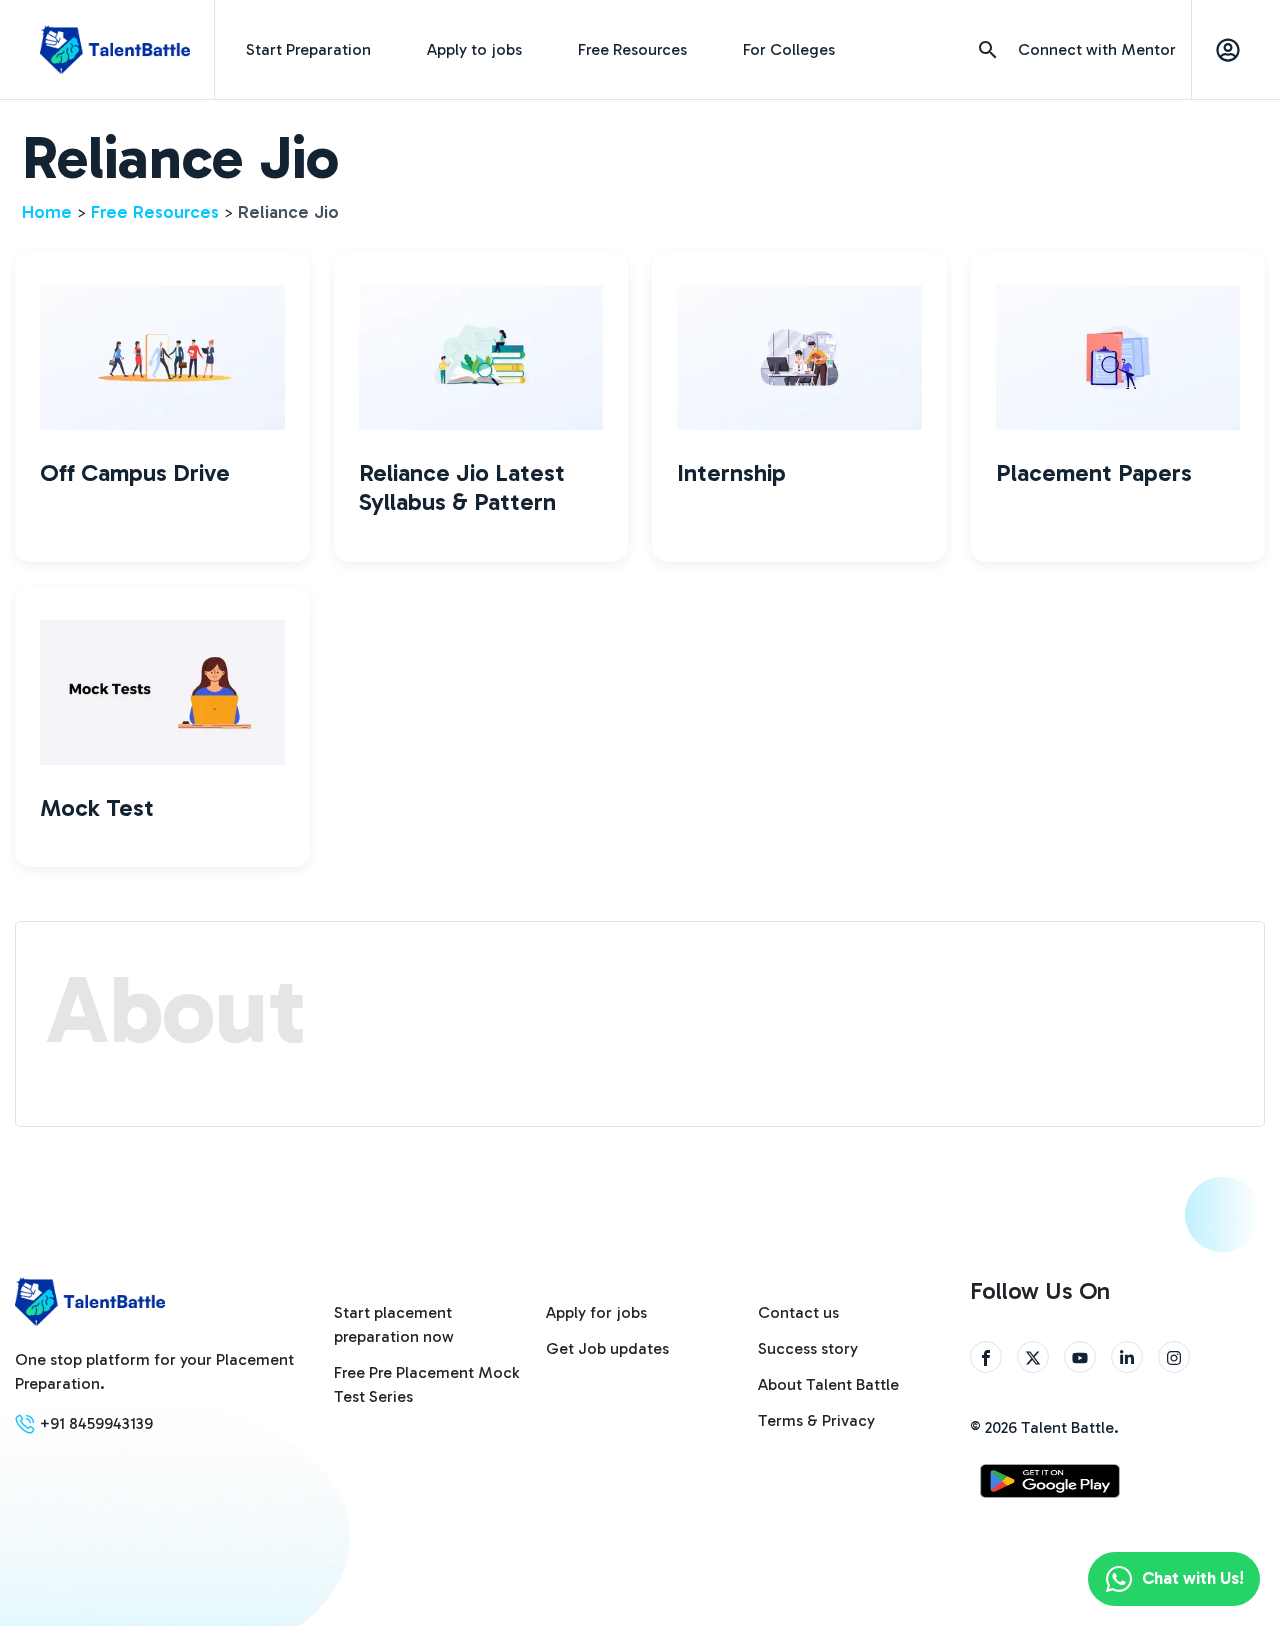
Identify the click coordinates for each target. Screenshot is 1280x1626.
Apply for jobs (596, 1312)
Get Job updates (607, 1348)
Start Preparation (308, 49)
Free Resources (632, 49)
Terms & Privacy (816, 1420)
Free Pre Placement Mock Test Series (426, 1384)
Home (47, 212)
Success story (808, 1348)
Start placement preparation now (394, 1324)
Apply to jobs (474, 49)
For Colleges (789, 49)
